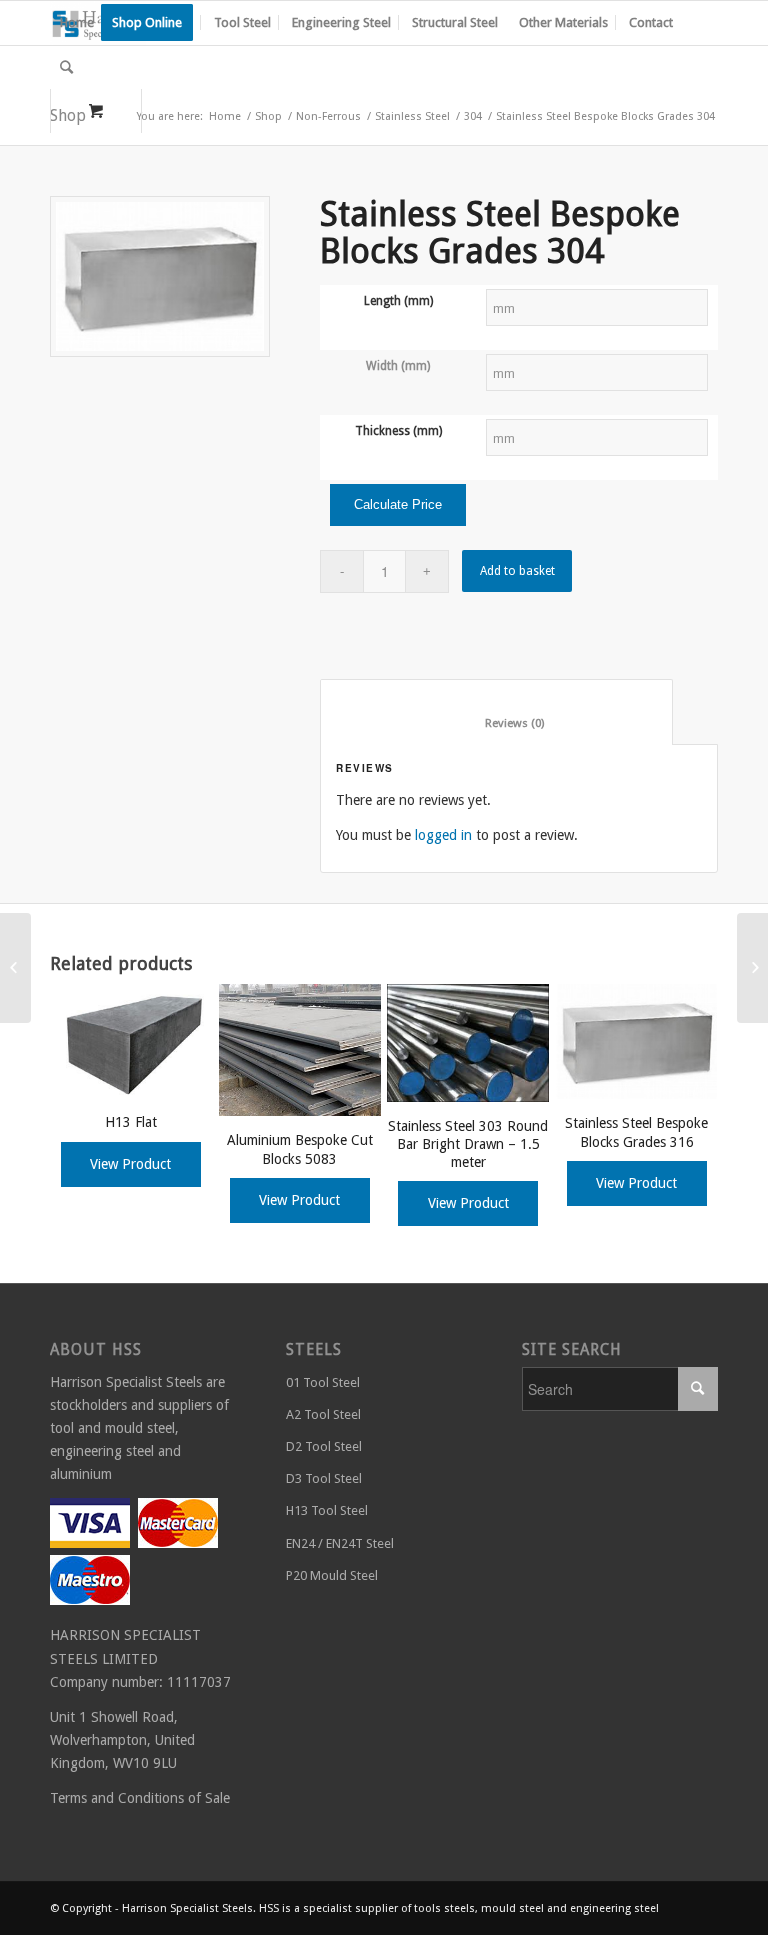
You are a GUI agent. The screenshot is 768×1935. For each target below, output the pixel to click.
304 (473, 116)
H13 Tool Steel (327, 1510)
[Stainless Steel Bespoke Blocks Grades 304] (15, 968)
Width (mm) (398, 366)
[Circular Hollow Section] (752, 968)
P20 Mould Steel (332, 1575)
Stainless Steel (412, 116)
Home (225, 116)
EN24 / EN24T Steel (340, 1543)
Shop (268, 116)
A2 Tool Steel (323, 1414)
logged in (443, 835)
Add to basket (517, 571)
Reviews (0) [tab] (497, 723)
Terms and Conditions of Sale (140, 1798)
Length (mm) (398, 301)
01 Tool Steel (323, 1382)
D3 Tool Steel (324, 1478)
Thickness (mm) (398, 431)
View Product (130, 1164)
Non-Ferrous (328, 116)
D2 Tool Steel (324, 1446)
